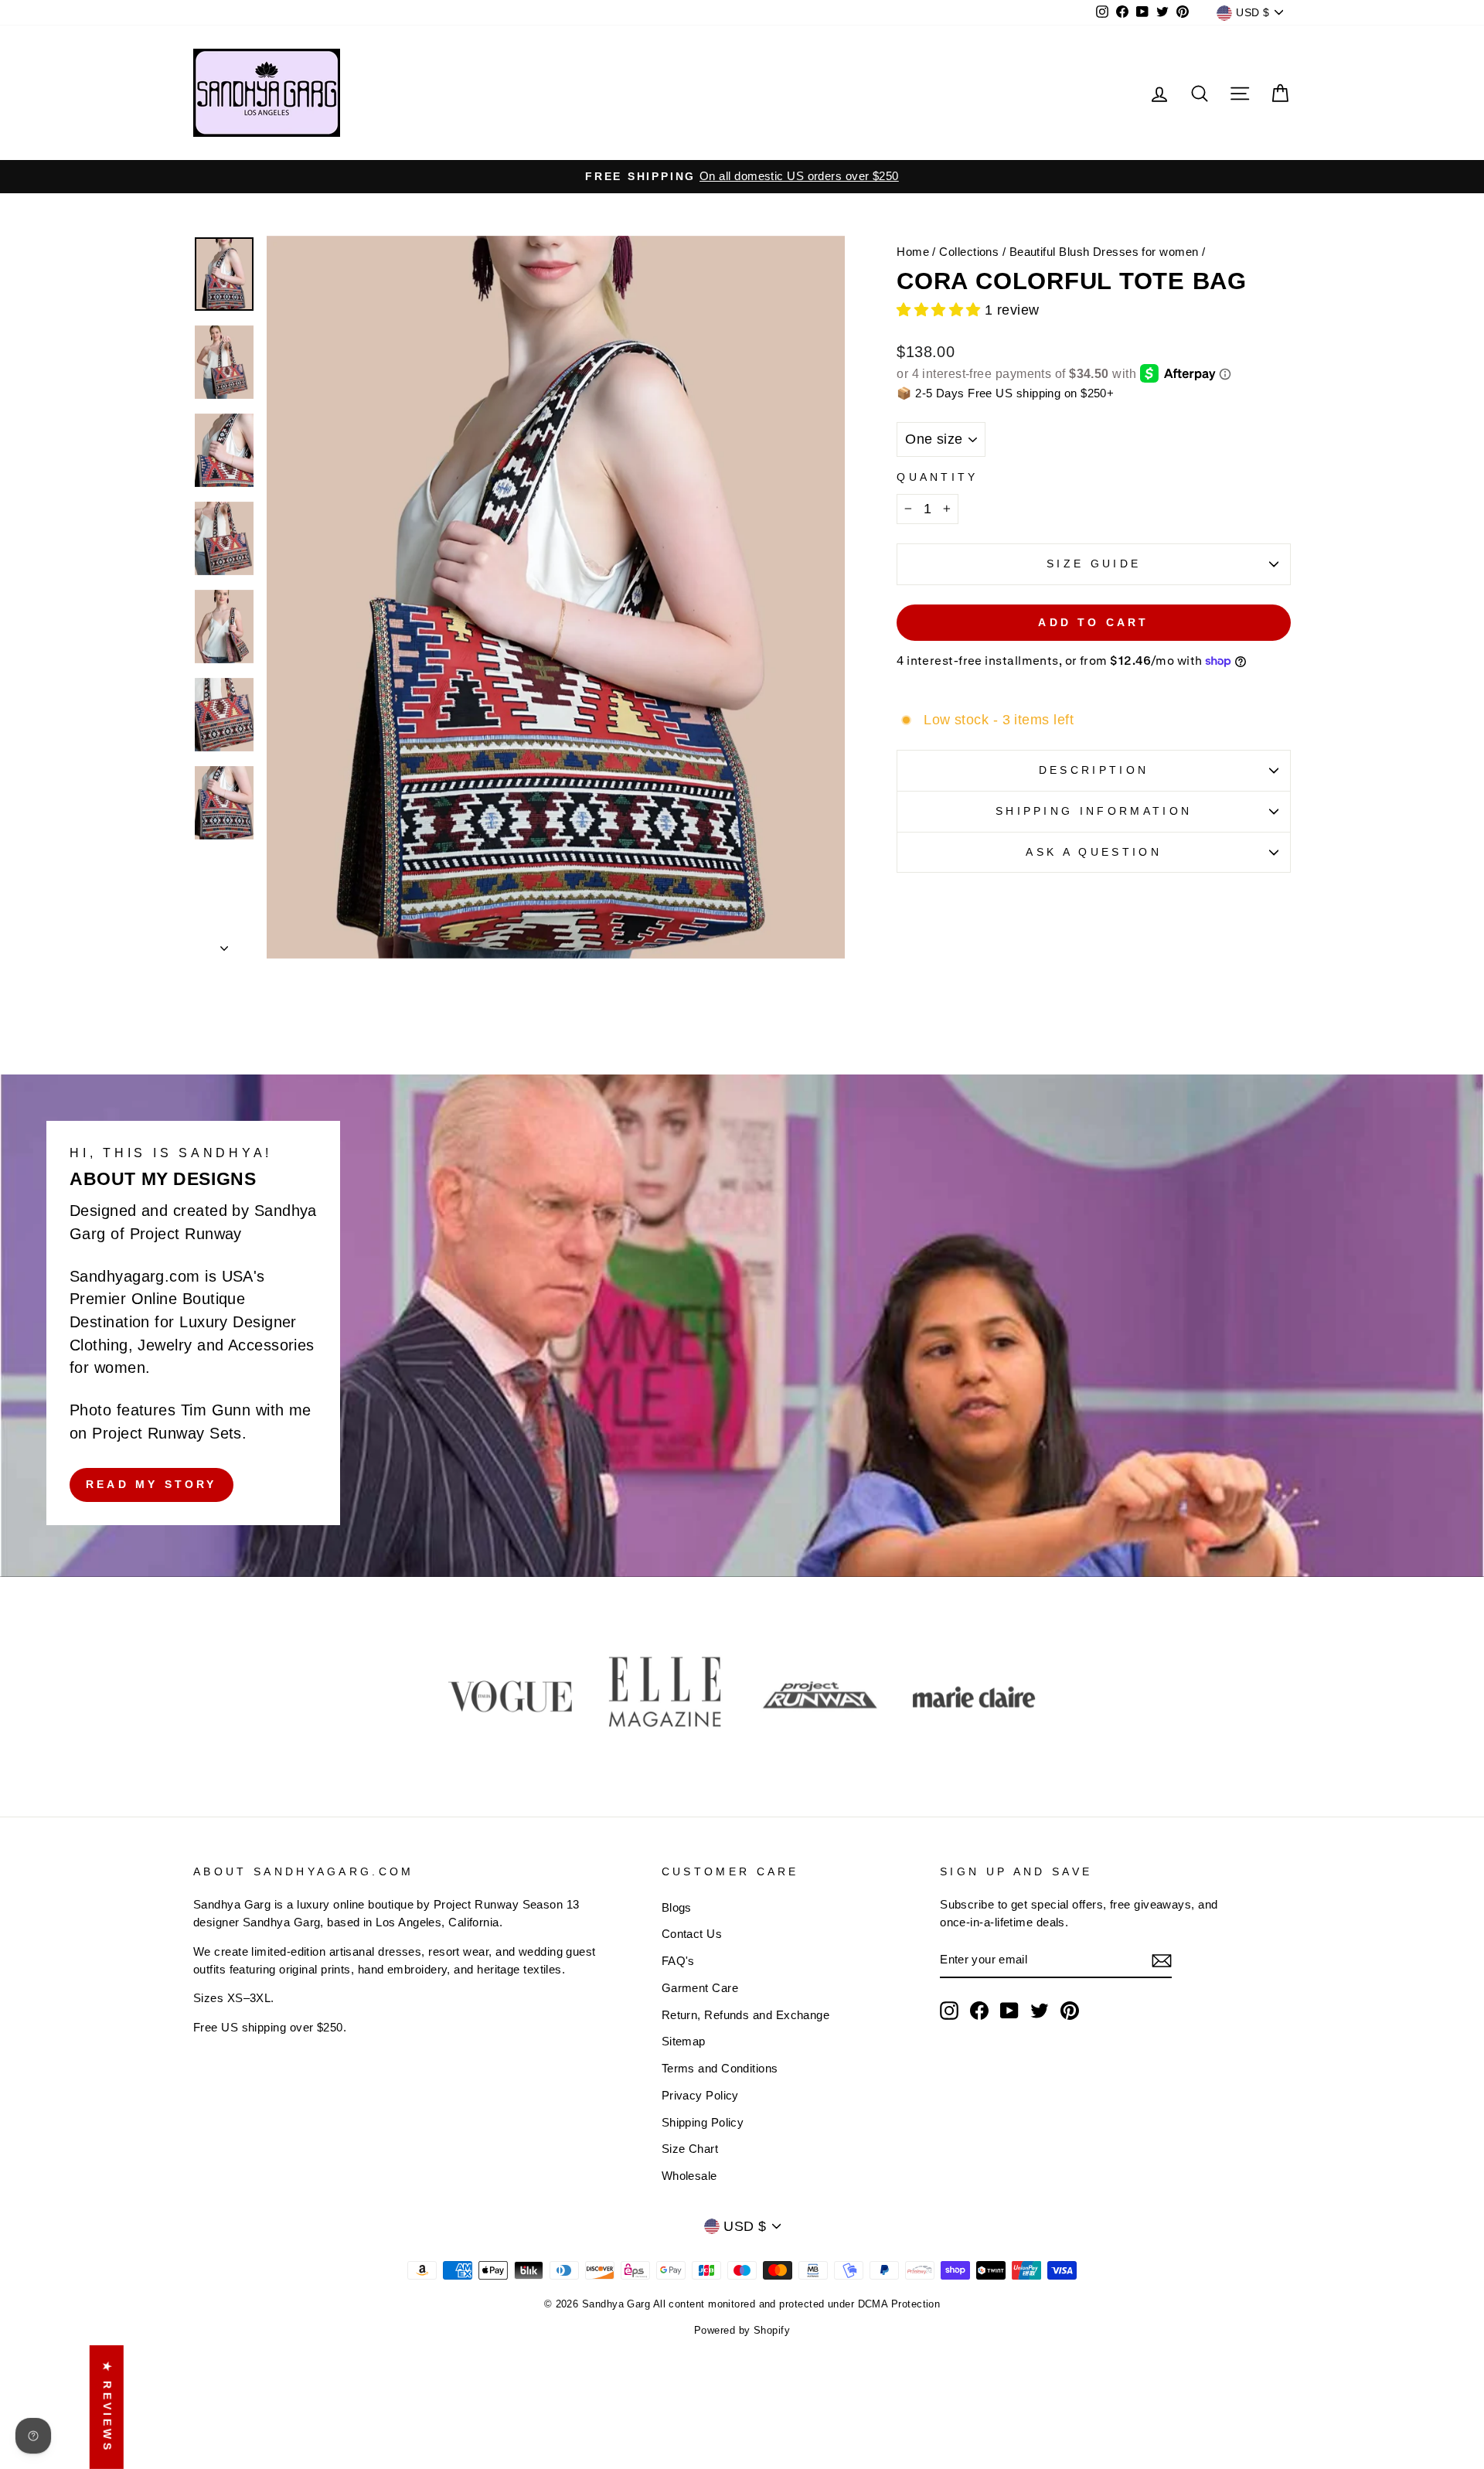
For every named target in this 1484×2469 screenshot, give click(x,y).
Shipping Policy (703, 2122)
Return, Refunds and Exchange (746, 2015)
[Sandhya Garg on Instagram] (949, 2011)
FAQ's (678, 1961)
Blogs (677, 1907)
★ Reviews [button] (107, 2407)
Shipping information (1094, 811)
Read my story (151, 1484)
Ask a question (1093, 852)
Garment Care (700, 1988)
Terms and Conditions (720, 2068)
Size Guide (1094, 564)
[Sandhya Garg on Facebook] (979, 2011)
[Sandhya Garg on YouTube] (1009, 2011)
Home (913, 252)
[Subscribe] (1162, 1961)
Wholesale (689, 2176)
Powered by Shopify (742, 2331)
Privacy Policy (700, 2095)
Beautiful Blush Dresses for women (1104, 252)
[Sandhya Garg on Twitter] (1040, 2011)
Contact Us (692, 1934)
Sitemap (684, 2041)
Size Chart (690, 2149)
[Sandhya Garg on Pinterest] (1070, 2011)
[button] (941, 310)
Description (1094, 770)
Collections (969, 252)
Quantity (938, 477)
